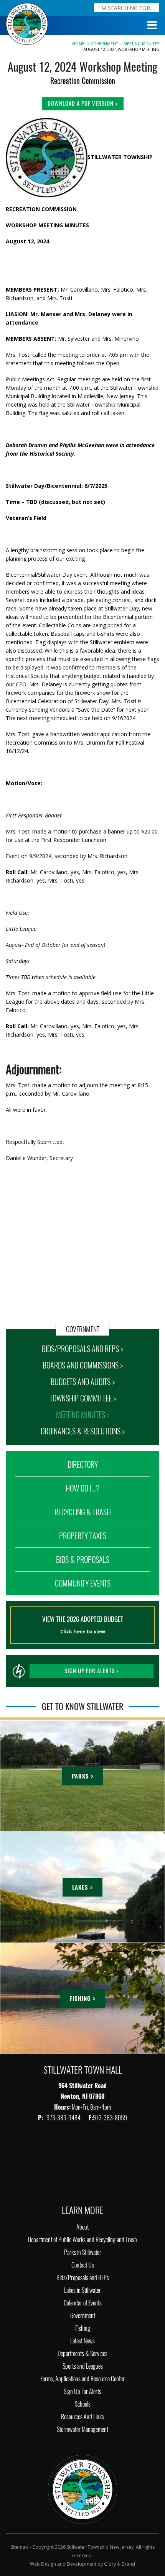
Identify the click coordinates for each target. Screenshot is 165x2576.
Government (104, 44)
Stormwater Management (82, 2429)
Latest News (82, 2341)
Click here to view (83, 1631)
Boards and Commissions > (83, 1365)
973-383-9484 (64, 2118)
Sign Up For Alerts (82, 2391)
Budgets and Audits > (83, 1382)
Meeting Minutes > (83, 1415)
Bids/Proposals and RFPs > (82, 1349)
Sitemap (20, 2547)
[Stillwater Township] (82, 2489)
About (82, 2227)
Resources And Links (82, 2417)
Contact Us (83, 2265)
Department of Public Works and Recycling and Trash (82, 2240)
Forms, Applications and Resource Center (82, 2379)
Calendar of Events (83, 2303)
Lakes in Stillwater (82, 2290)
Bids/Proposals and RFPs (83, 2278)
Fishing (83, 2328)
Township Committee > (83, 1398)
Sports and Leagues (83, 2366)
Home (78, 44)
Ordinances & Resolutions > (83, 1431)
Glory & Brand (120, 2564)
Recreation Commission (83, 81)
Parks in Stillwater (83, 2252)
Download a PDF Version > (83, 103)
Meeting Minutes (141, 44)
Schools (83, 2404)
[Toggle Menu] (152, 25)
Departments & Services (82, 2354)
